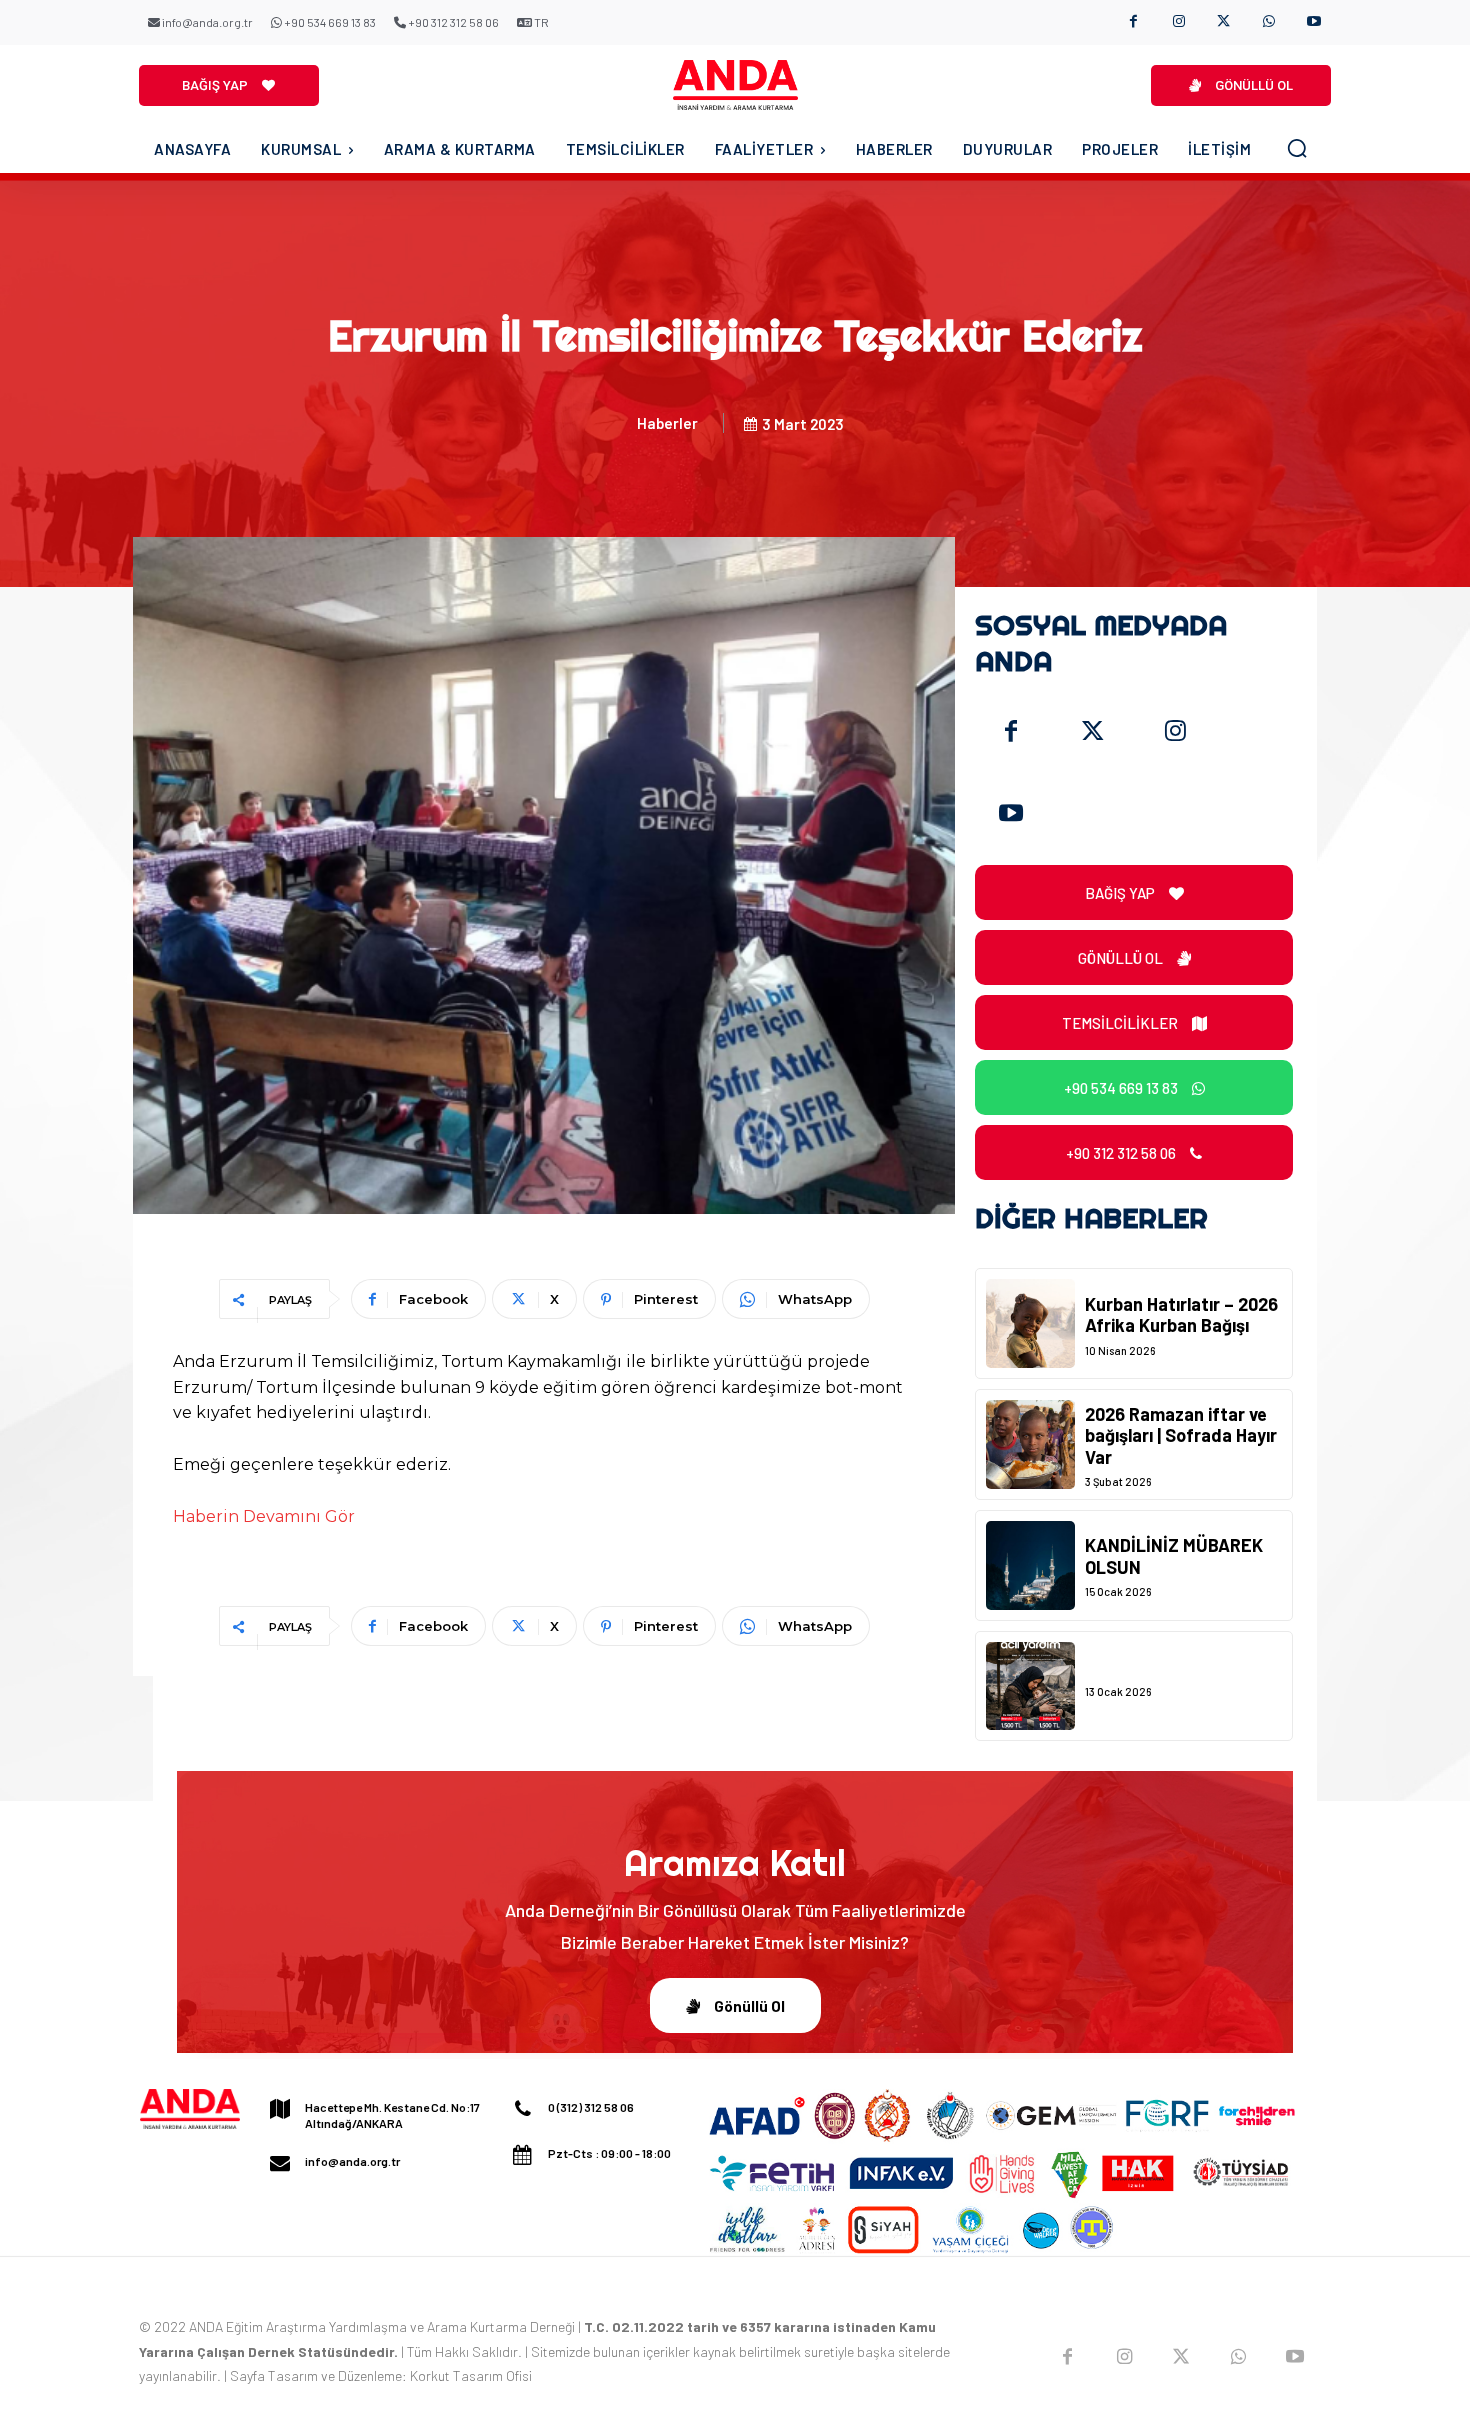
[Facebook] (1133, 22)
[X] (1223, 22)
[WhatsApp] (1268, 22)
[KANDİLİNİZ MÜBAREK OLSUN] (1030, 1565)
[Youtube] (1313, 22)
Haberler (667, 423)
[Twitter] (1093, 732)
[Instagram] (1178, 22)
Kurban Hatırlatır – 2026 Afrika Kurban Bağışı (1181, 1315)
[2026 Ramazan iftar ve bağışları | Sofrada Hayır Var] (1030, 1444)
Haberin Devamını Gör (264, 1516)
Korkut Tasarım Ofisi (471, 2375)
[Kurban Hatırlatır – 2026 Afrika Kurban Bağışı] (1030, 1323)
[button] (1297, 148)
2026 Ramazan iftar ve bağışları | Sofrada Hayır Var (1181, 1435)
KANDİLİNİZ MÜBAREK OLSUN (1174, 1556)
